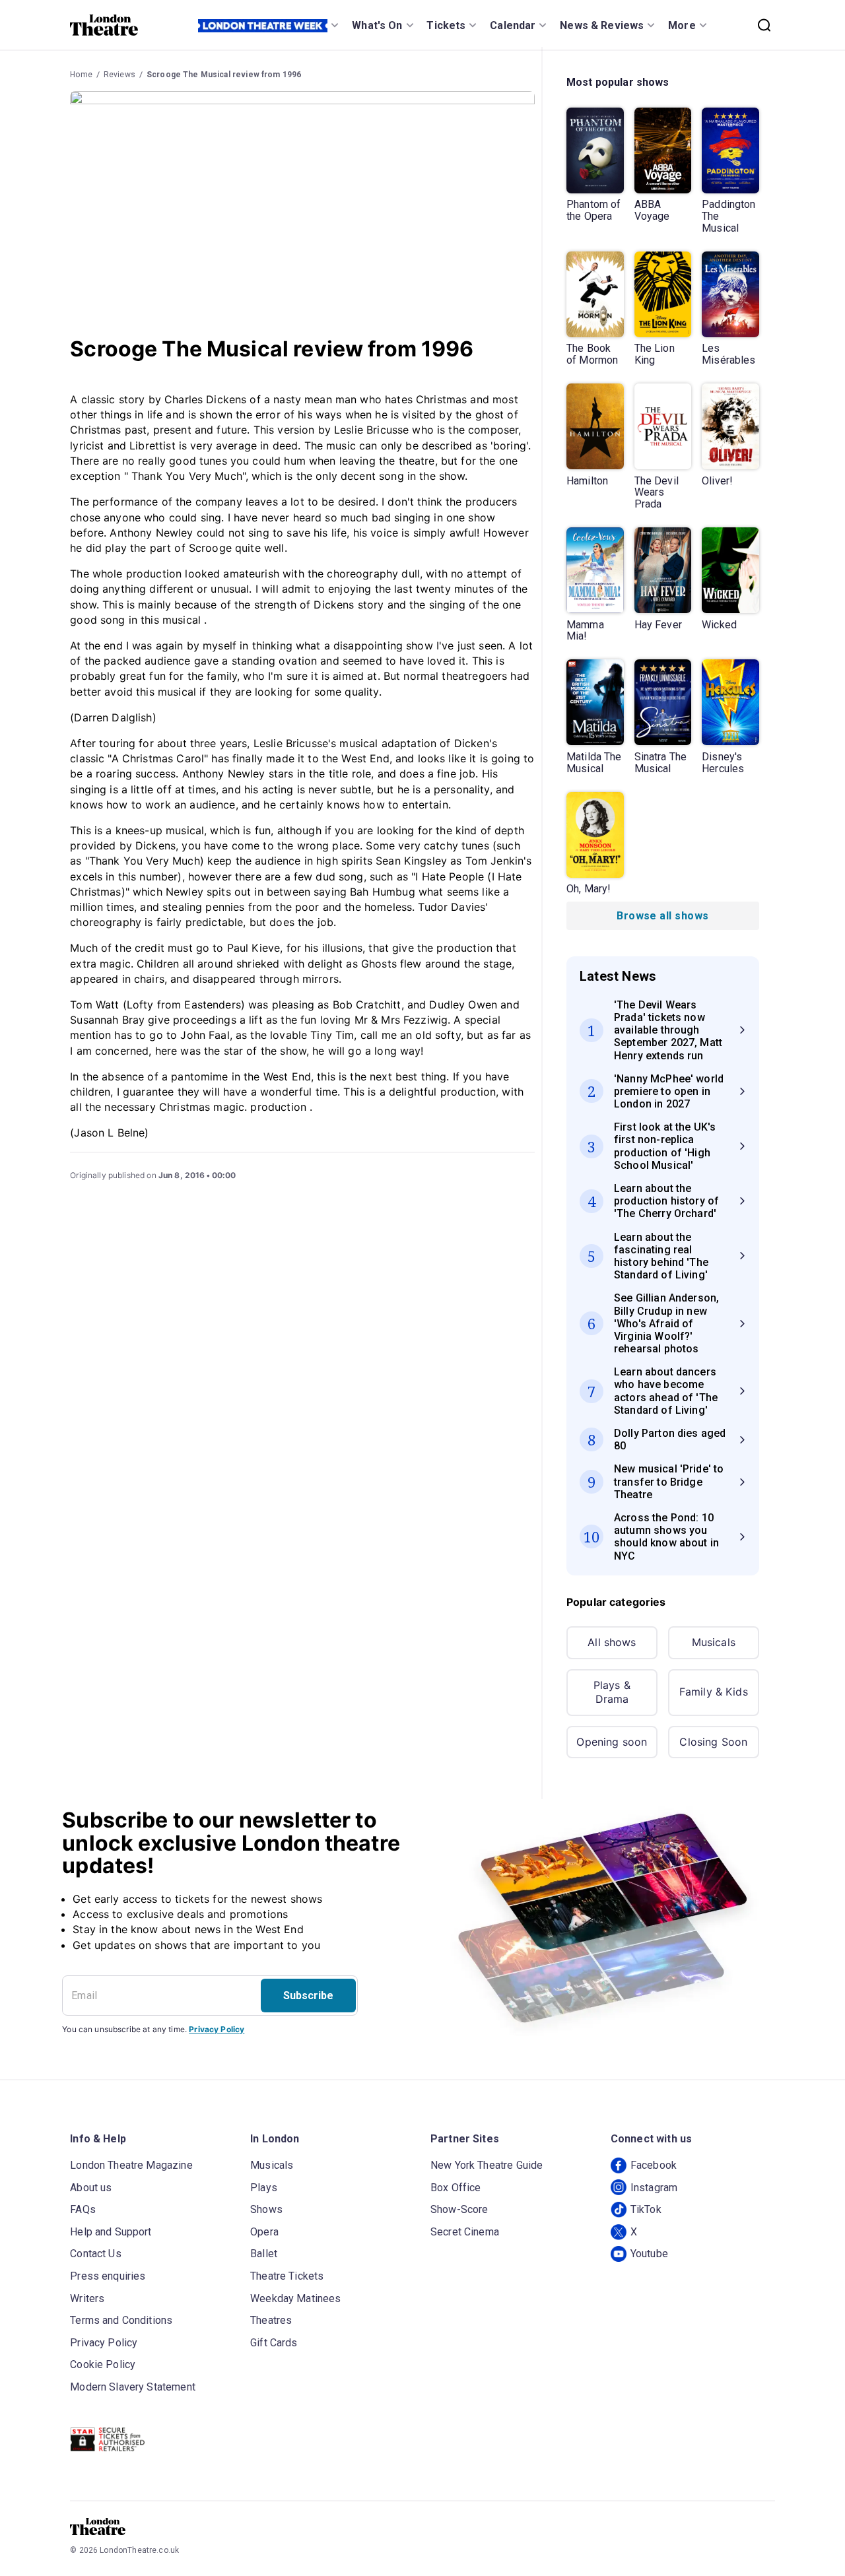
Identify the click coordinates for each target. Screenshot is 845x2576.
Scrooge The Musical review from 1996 (224, 75)
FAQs (83, 2209)
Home (81, 75)
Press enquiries (108, 2276)
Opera (264, 2232)
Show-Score (459, 2209)
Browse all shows (662, 916)
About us (91, 2188)
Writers (87, 2298)
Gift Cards (274, 2343)
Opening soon (612, 1742)
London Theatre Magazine (131, 2165)
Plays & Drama (612, 1692)
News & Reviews (602, 25)
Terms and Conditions (121, 2320)
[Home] (104, 25)
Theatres (271, 2320)
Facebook (654, 2165)
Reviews (119, 75)
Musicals (714, 1642)
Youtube (649, 2254)
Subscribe (308, 1996)
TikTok (646, 2209)
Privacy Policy (217, 2029)
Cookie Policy (103, 2364)
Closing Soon (713, 1742)
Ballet (264, 2254)
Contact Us (96, 2254)
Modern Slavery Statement (133, 2387)
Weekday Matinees (295, 2298)
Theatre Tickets (287, 2276)
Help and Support (111, 2232)
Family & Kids (714, 1692)
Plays (264, 2188)
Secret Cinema (465, 2232)
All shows (612, 1642)
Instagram (654, 2188)
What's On (377, 25)
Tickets (446, 25)
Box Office (456, 2188)
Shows (266, 2209)
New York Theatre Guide (487, 2165)
